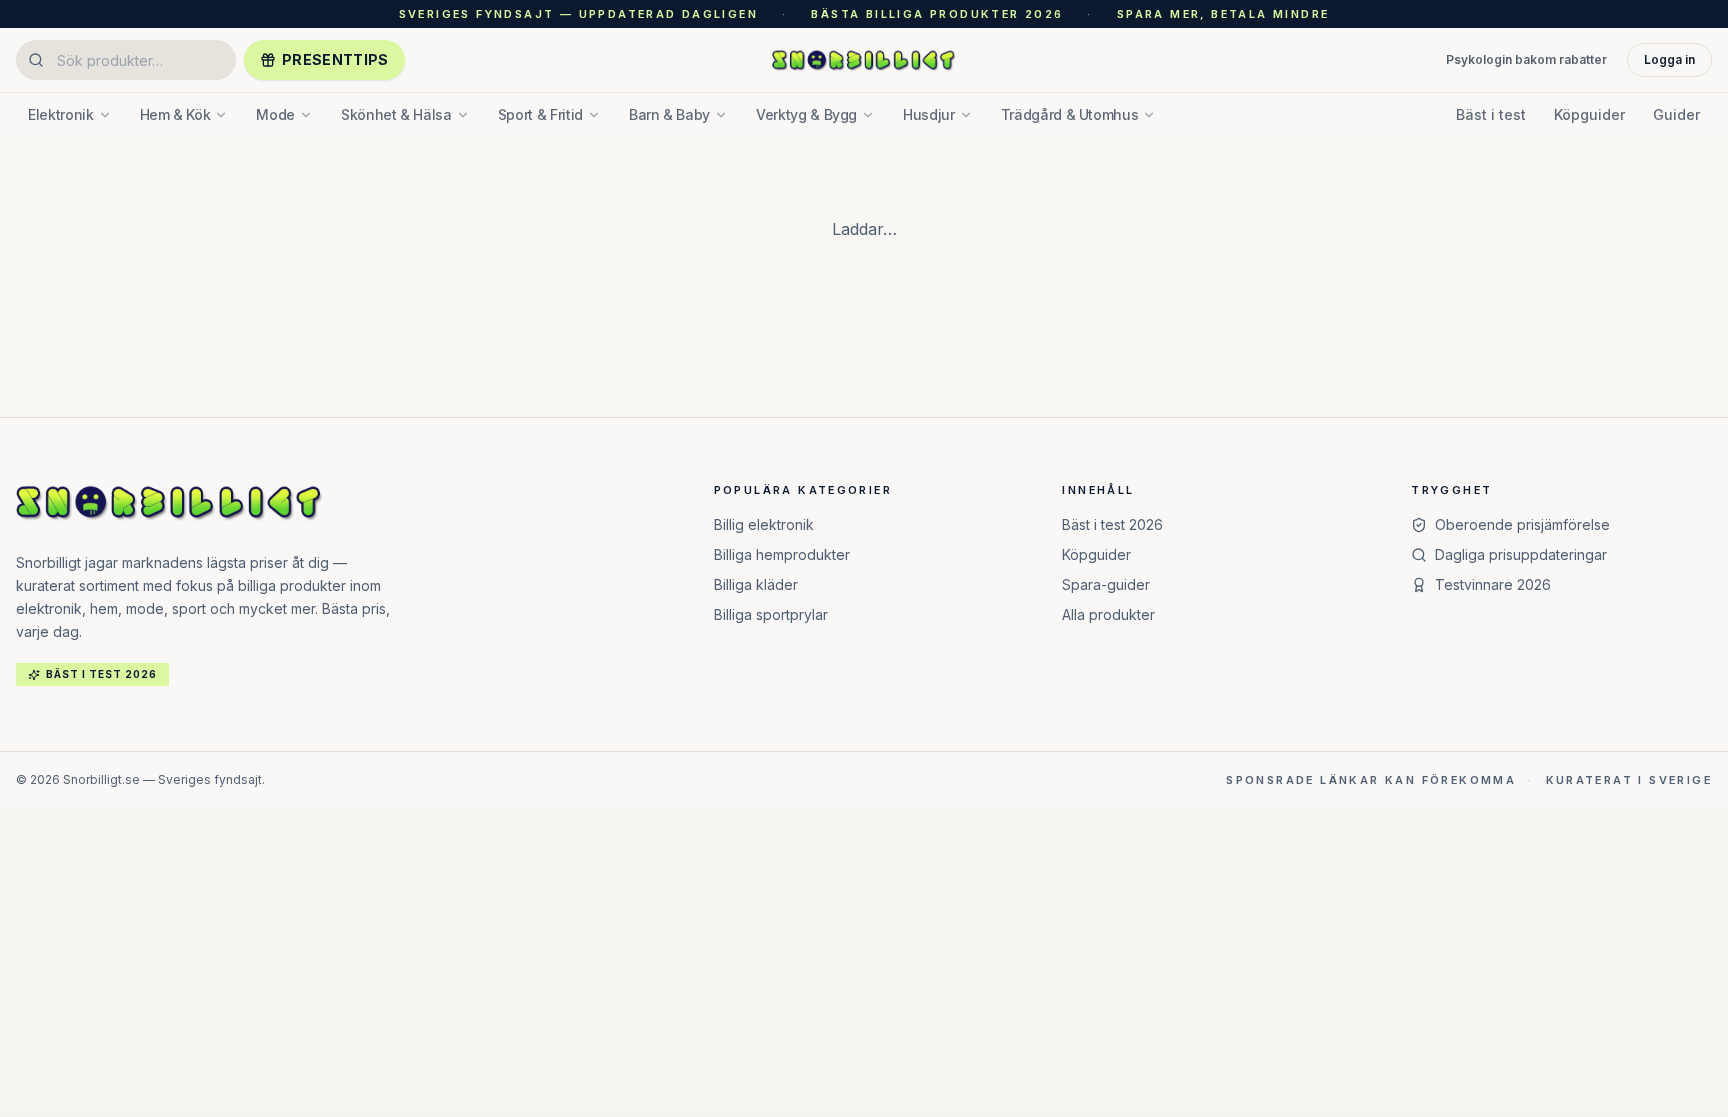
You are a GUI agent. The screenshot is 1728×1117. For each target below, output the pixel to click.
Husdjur (929, 114)
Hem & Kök (175, 114)
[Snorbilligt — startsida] (864, 60)
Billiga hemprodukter (782, 554)
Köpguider (1589, 114)
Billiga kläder (756, 584)
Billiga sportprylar (771, 614)
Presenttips (335, 59)
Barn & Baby (669, 114)
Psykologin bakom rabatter (1526, 59)
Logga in (1669, 59)
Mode (275, 114)
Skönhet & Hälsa (396, 114)
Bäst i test (1491, 114)
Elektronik (61, 114)
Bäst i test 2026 (1112, 524)
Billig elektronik (764, 524)
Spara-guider (1106, 584)
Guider (1676, 114)
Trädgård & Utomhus (1070, 114)
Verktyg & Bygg (806, 114)
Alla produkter (1108, 614)
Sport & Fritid (540, 114)
